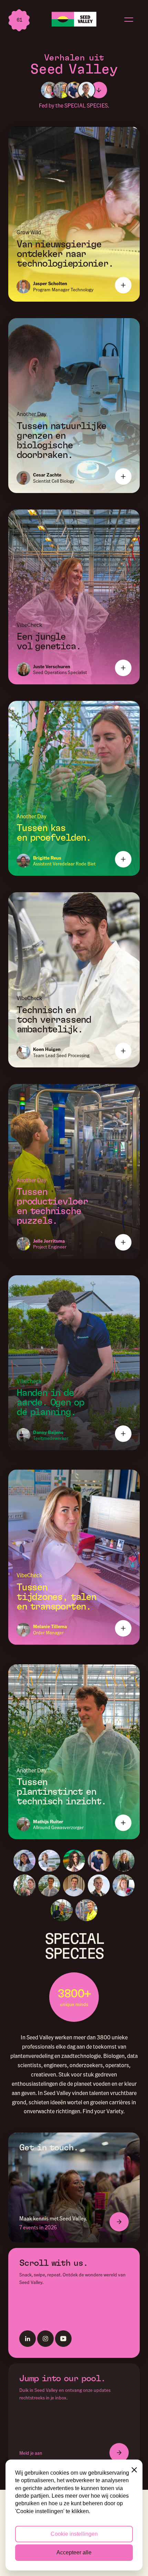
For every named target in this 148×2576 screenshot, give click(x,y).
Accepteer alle (74, 2552)
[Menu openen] (129, 19)
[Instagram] (45, 2339)
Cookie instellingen (74, 2534)
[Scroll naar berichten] (99, 90)
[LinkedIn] (28, 2339)
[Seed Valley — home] (74, 19)
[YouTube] (63, 2339)
